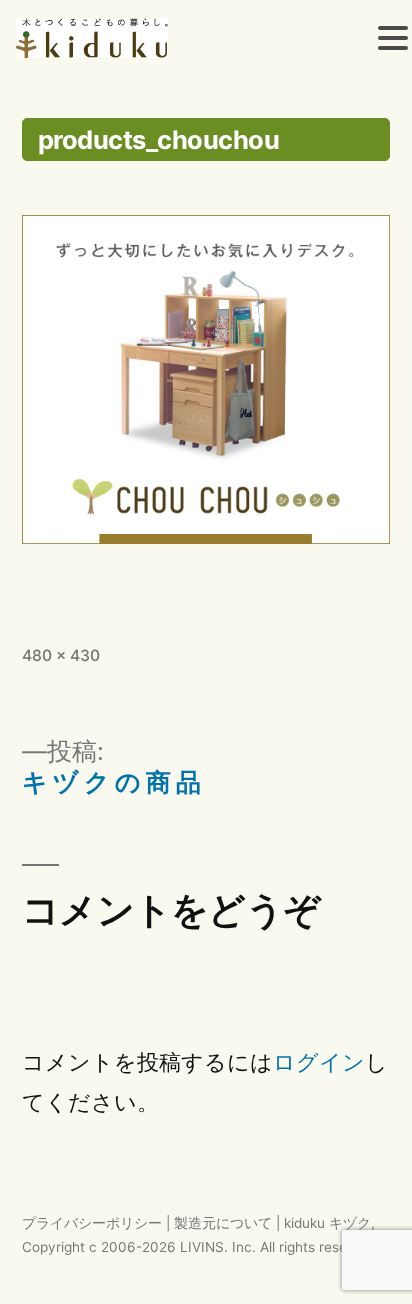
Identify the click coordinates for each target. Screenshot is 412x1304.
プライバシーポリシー (92, 1223)
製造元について (223, 1223)
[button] (393, 41)
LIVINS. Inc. (218, 1247)
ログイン (319, 1062)
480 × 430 (61, 655)
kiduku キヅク (327, 1223)
